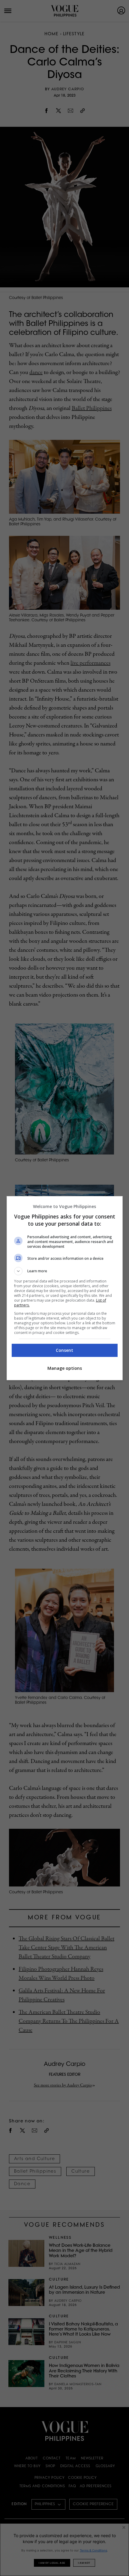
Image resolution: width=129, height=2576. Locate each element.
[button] (65, 1271)
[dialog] (65, 1288)
